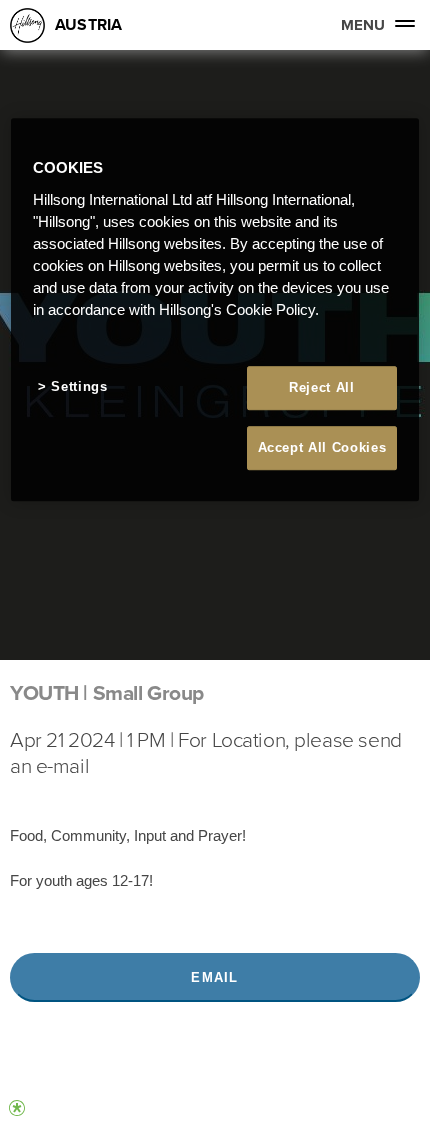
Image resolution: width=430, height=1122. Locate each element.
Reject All (322, 387)
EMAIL (215, 977)
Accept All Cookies (322, 447)
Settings (79, 386)
